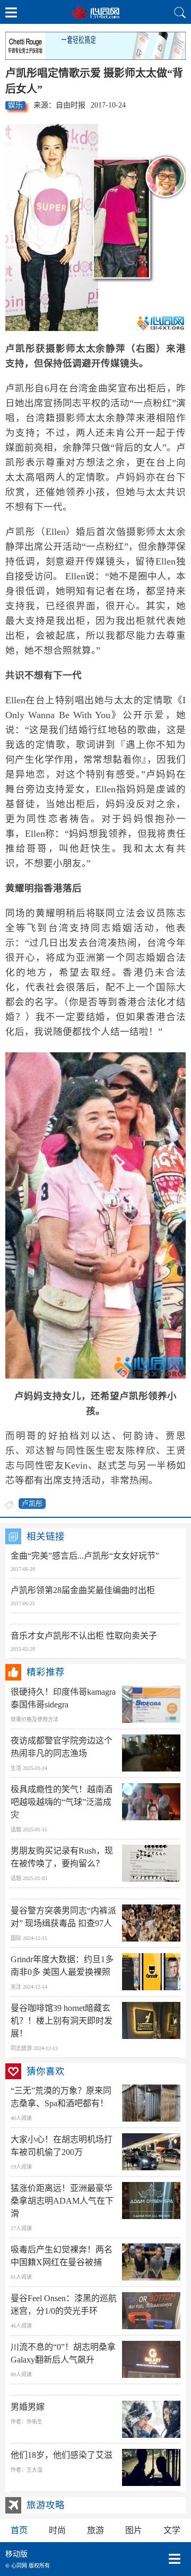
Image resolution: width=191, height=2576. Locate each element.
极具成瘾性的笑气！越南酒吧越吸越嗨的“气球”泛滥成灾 (62, 1802)
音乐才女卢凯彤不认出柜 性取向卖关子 (84, 1636)
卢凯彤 (32, 1503)
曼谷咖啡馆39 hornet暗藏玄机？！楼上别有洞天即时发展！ (62, 2021)
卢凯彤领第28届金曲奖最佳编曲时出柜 (83, 1590)
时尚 (57, 2530)
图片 (134, 2530)
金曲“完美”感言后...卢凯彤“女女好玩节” (85, 1556)
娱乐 (15, 105)
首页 (19, 2530)
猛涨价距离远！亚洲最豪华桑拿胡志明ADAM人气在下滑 (62, 2201)
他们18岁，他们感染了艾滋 (62, 2455)
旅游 (95, 2530)
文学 (172, 2530)
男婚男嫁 (28, 2407)
